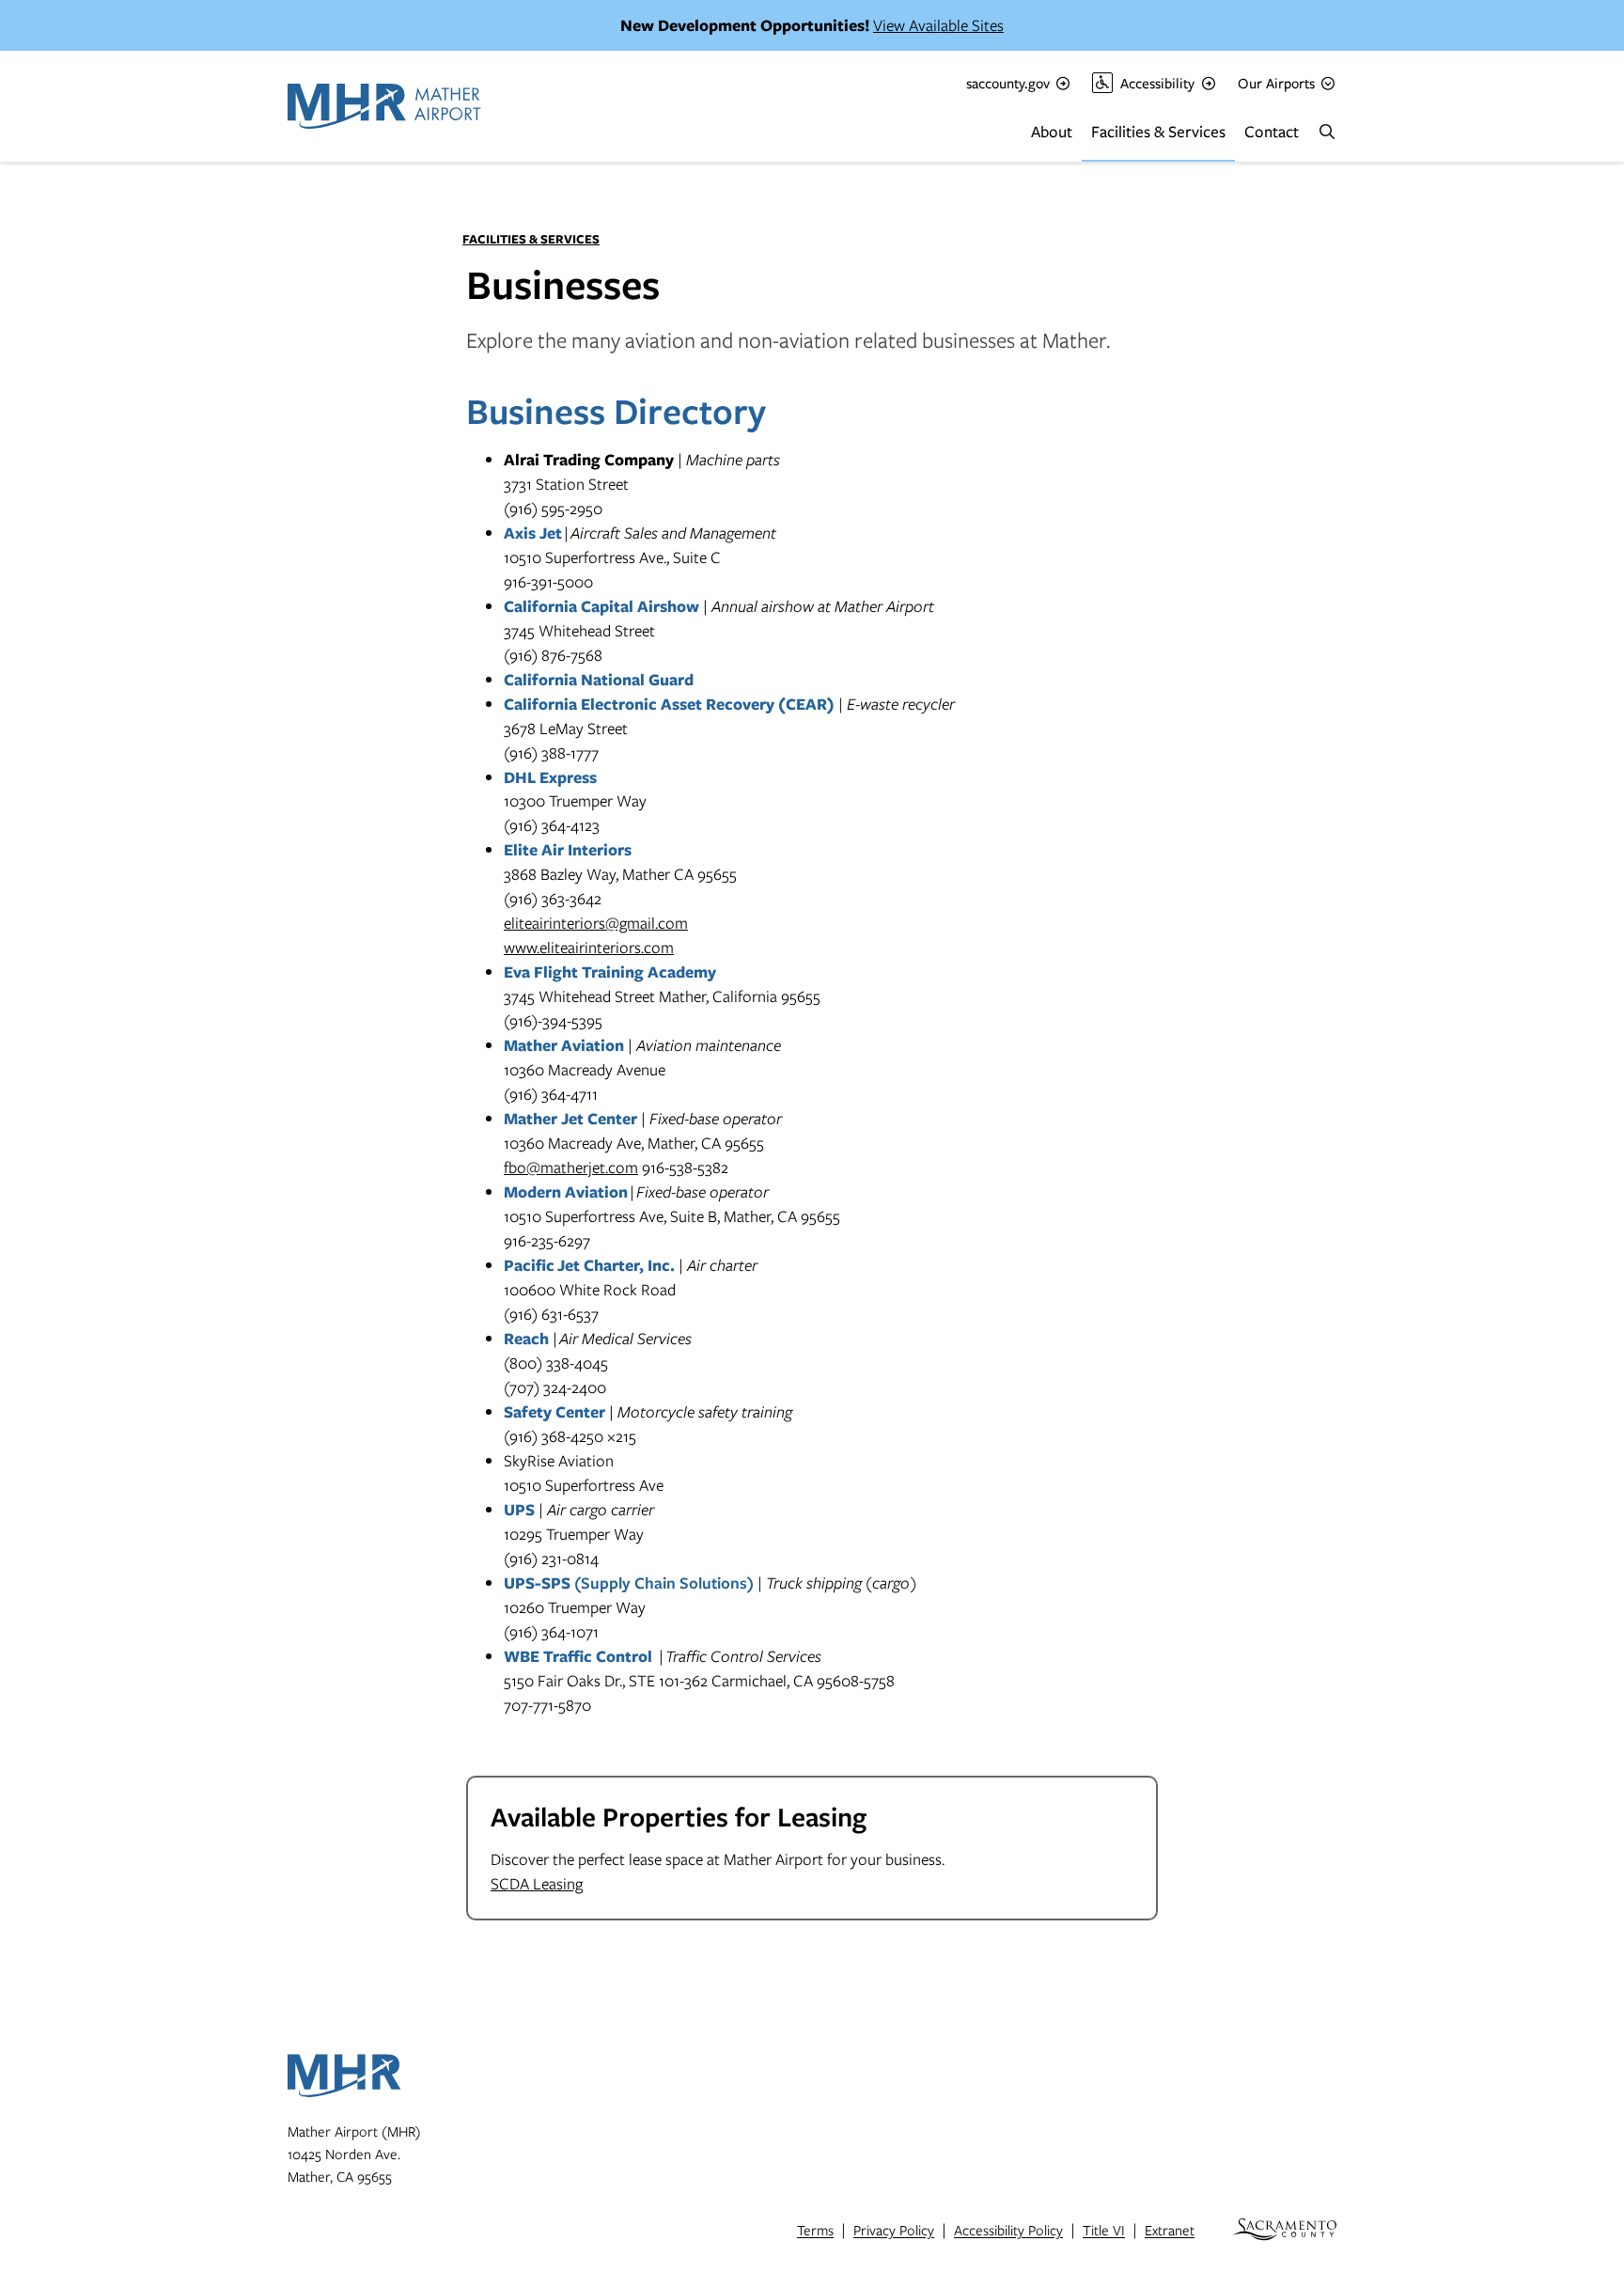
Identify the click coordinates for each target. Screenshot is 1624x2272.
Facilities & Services (1158, 131)
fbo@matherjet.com (571, 1167)
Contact (1272, 131)
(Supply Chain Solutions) (629, 1583)
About (1052, 131)
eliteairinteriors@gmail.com (596, 923)
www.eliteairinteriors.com (589, 947)
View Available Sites (938, 25)
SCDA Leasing (537, 1883)
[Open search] (1327, 132)
